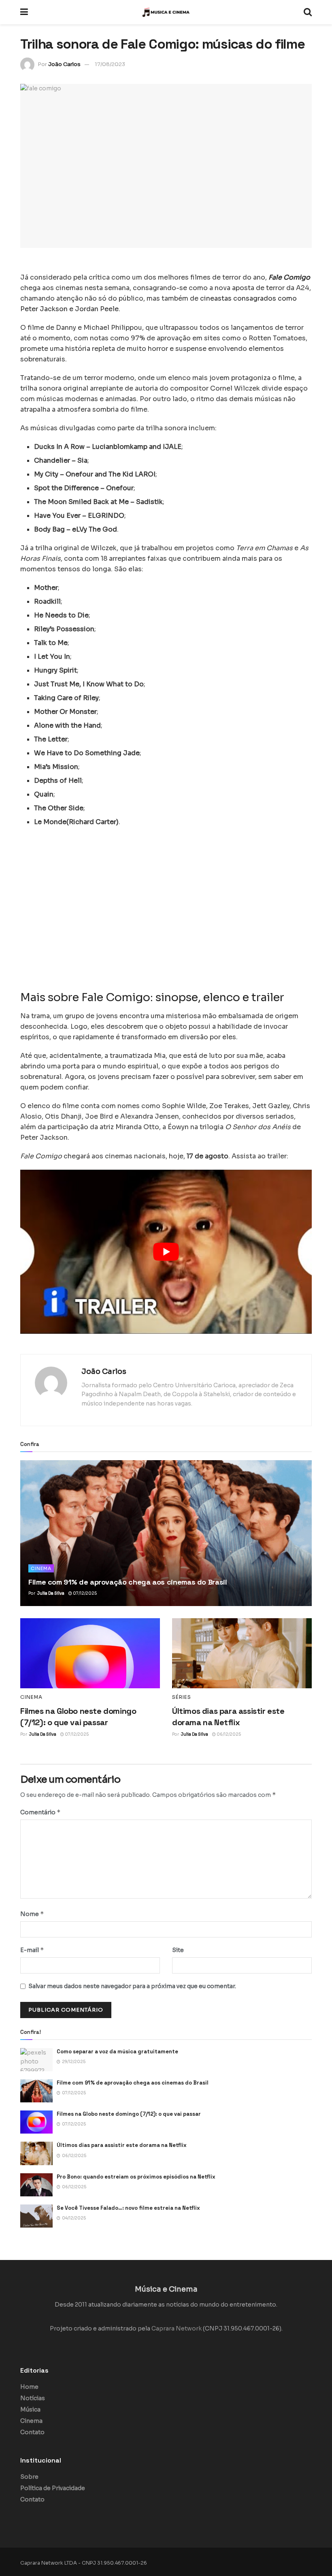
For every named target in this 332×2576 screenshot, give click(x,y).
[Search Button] (308, 12)
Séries (182, 1697)
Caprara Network (177, 2328)
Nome (32, 1914)
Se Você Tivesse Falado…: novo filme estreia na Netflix (128, 2208)
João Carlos (64, 64)
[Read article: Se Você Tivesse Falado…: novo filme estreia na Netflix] (36, 2216)
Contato (32, 2432)
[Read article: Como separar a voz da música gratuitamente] (36, 2060)
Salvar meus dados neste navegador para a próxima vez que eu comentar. (132, 1986)
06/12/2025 (228, 1734)
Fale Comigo (289, 277)
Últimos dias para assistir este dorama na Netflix (122, 2145)
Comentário (40, 1812)
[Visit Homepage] (166, 12)
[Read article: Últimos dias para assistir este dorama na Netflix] (242, 1653)
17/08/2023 (110, 64)
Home (29, 2387)
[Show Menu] (24, 12)
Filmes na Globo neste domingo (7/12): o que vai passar (129, 2114)
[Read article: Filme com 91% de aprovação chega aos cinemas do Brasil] (166, 1533)
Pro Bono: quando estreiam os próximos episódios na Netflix (136, 2177)
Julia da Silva (51, 1593)
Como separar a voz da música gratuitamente (117, 2052)
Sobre (29, 2477)
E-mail (32, 1950)
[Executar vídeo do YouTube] (166, 1252)
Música (30, 2409)
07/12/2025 (84, 1593)
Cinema (41, 1568)
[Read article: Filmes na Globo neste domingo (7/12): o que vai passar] (90, 1653)
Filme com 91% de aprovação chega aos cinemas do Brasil (128, 1582)
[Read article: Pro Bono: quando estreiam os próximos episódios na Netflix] (36, 2185)
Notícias (33, 2398)
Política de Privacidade (53, 2488)
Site (178, 1950)
